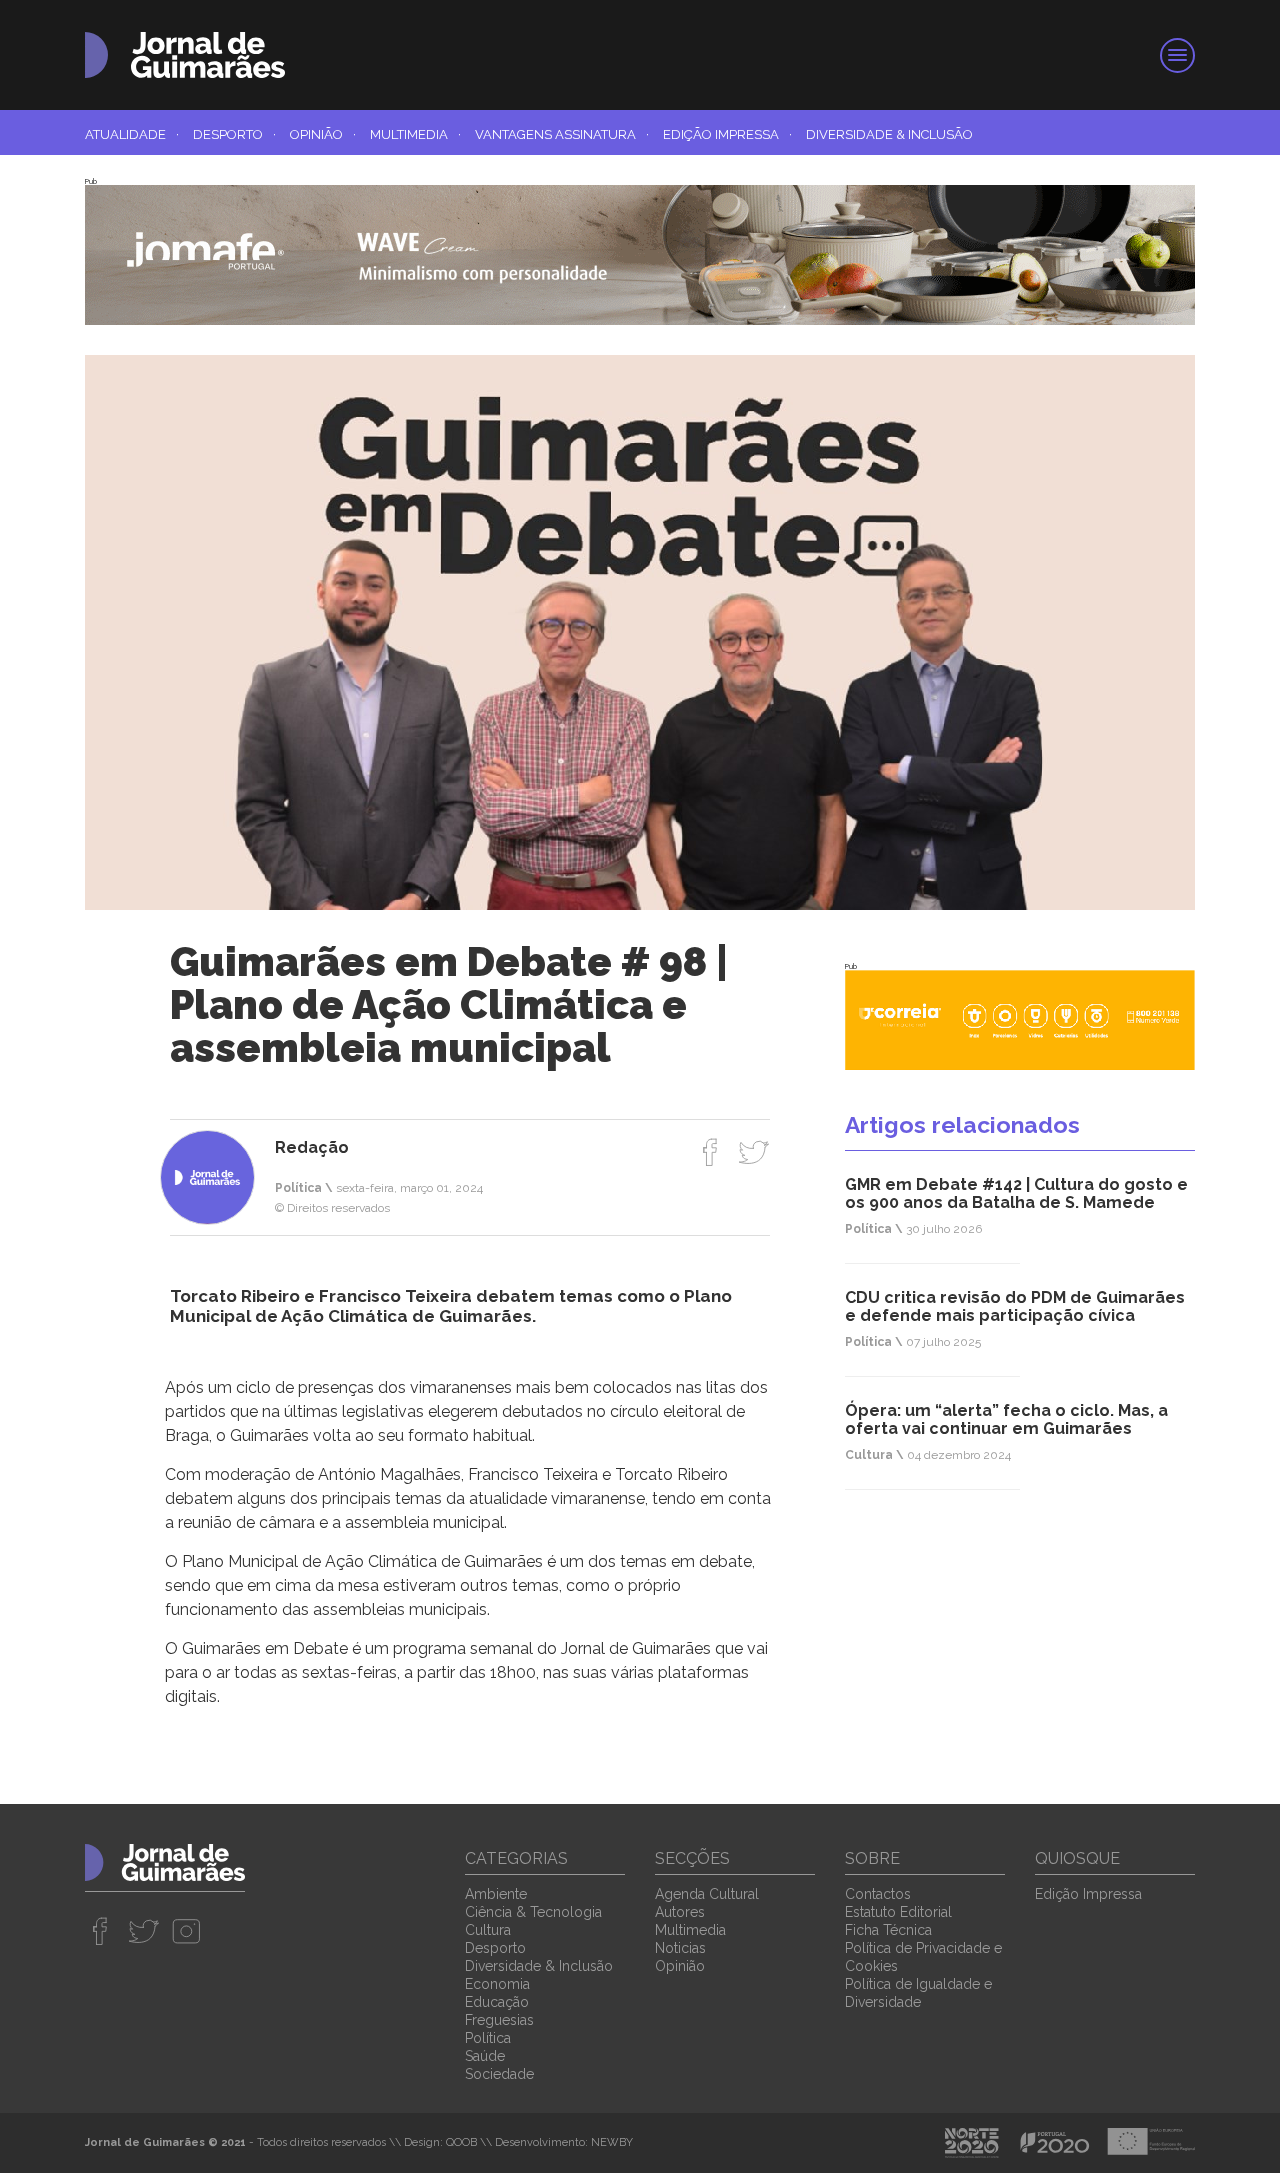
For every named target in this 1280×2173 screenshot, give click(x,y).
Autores (680, 1912)
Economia (497, 1984)
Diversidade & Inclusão (889, 134)
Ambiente (496, 1894)
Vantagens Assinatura (562, 134)
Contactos (878, 1894)
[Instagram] (186, 1931)
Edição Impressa (727, 134)
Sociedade (499, 2074)
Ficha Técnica (888, 1930)
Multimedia (415, 134)
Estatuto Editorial (898, 1912)
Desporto (234, 134)
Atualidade (132, 134)
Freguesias (499, 2020)
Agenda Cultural (707, 1894)
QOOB (461, 2142)
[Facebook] (710, 1152)
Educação (497, 2002)
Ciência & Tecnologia (533, 1912)
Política (488, 2038)
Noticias (680, 1948)
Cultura (488, 1930)
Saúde (485, 2056)
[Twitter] (753, 1152)
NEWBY (612, 2142)
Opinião (323, 134)
